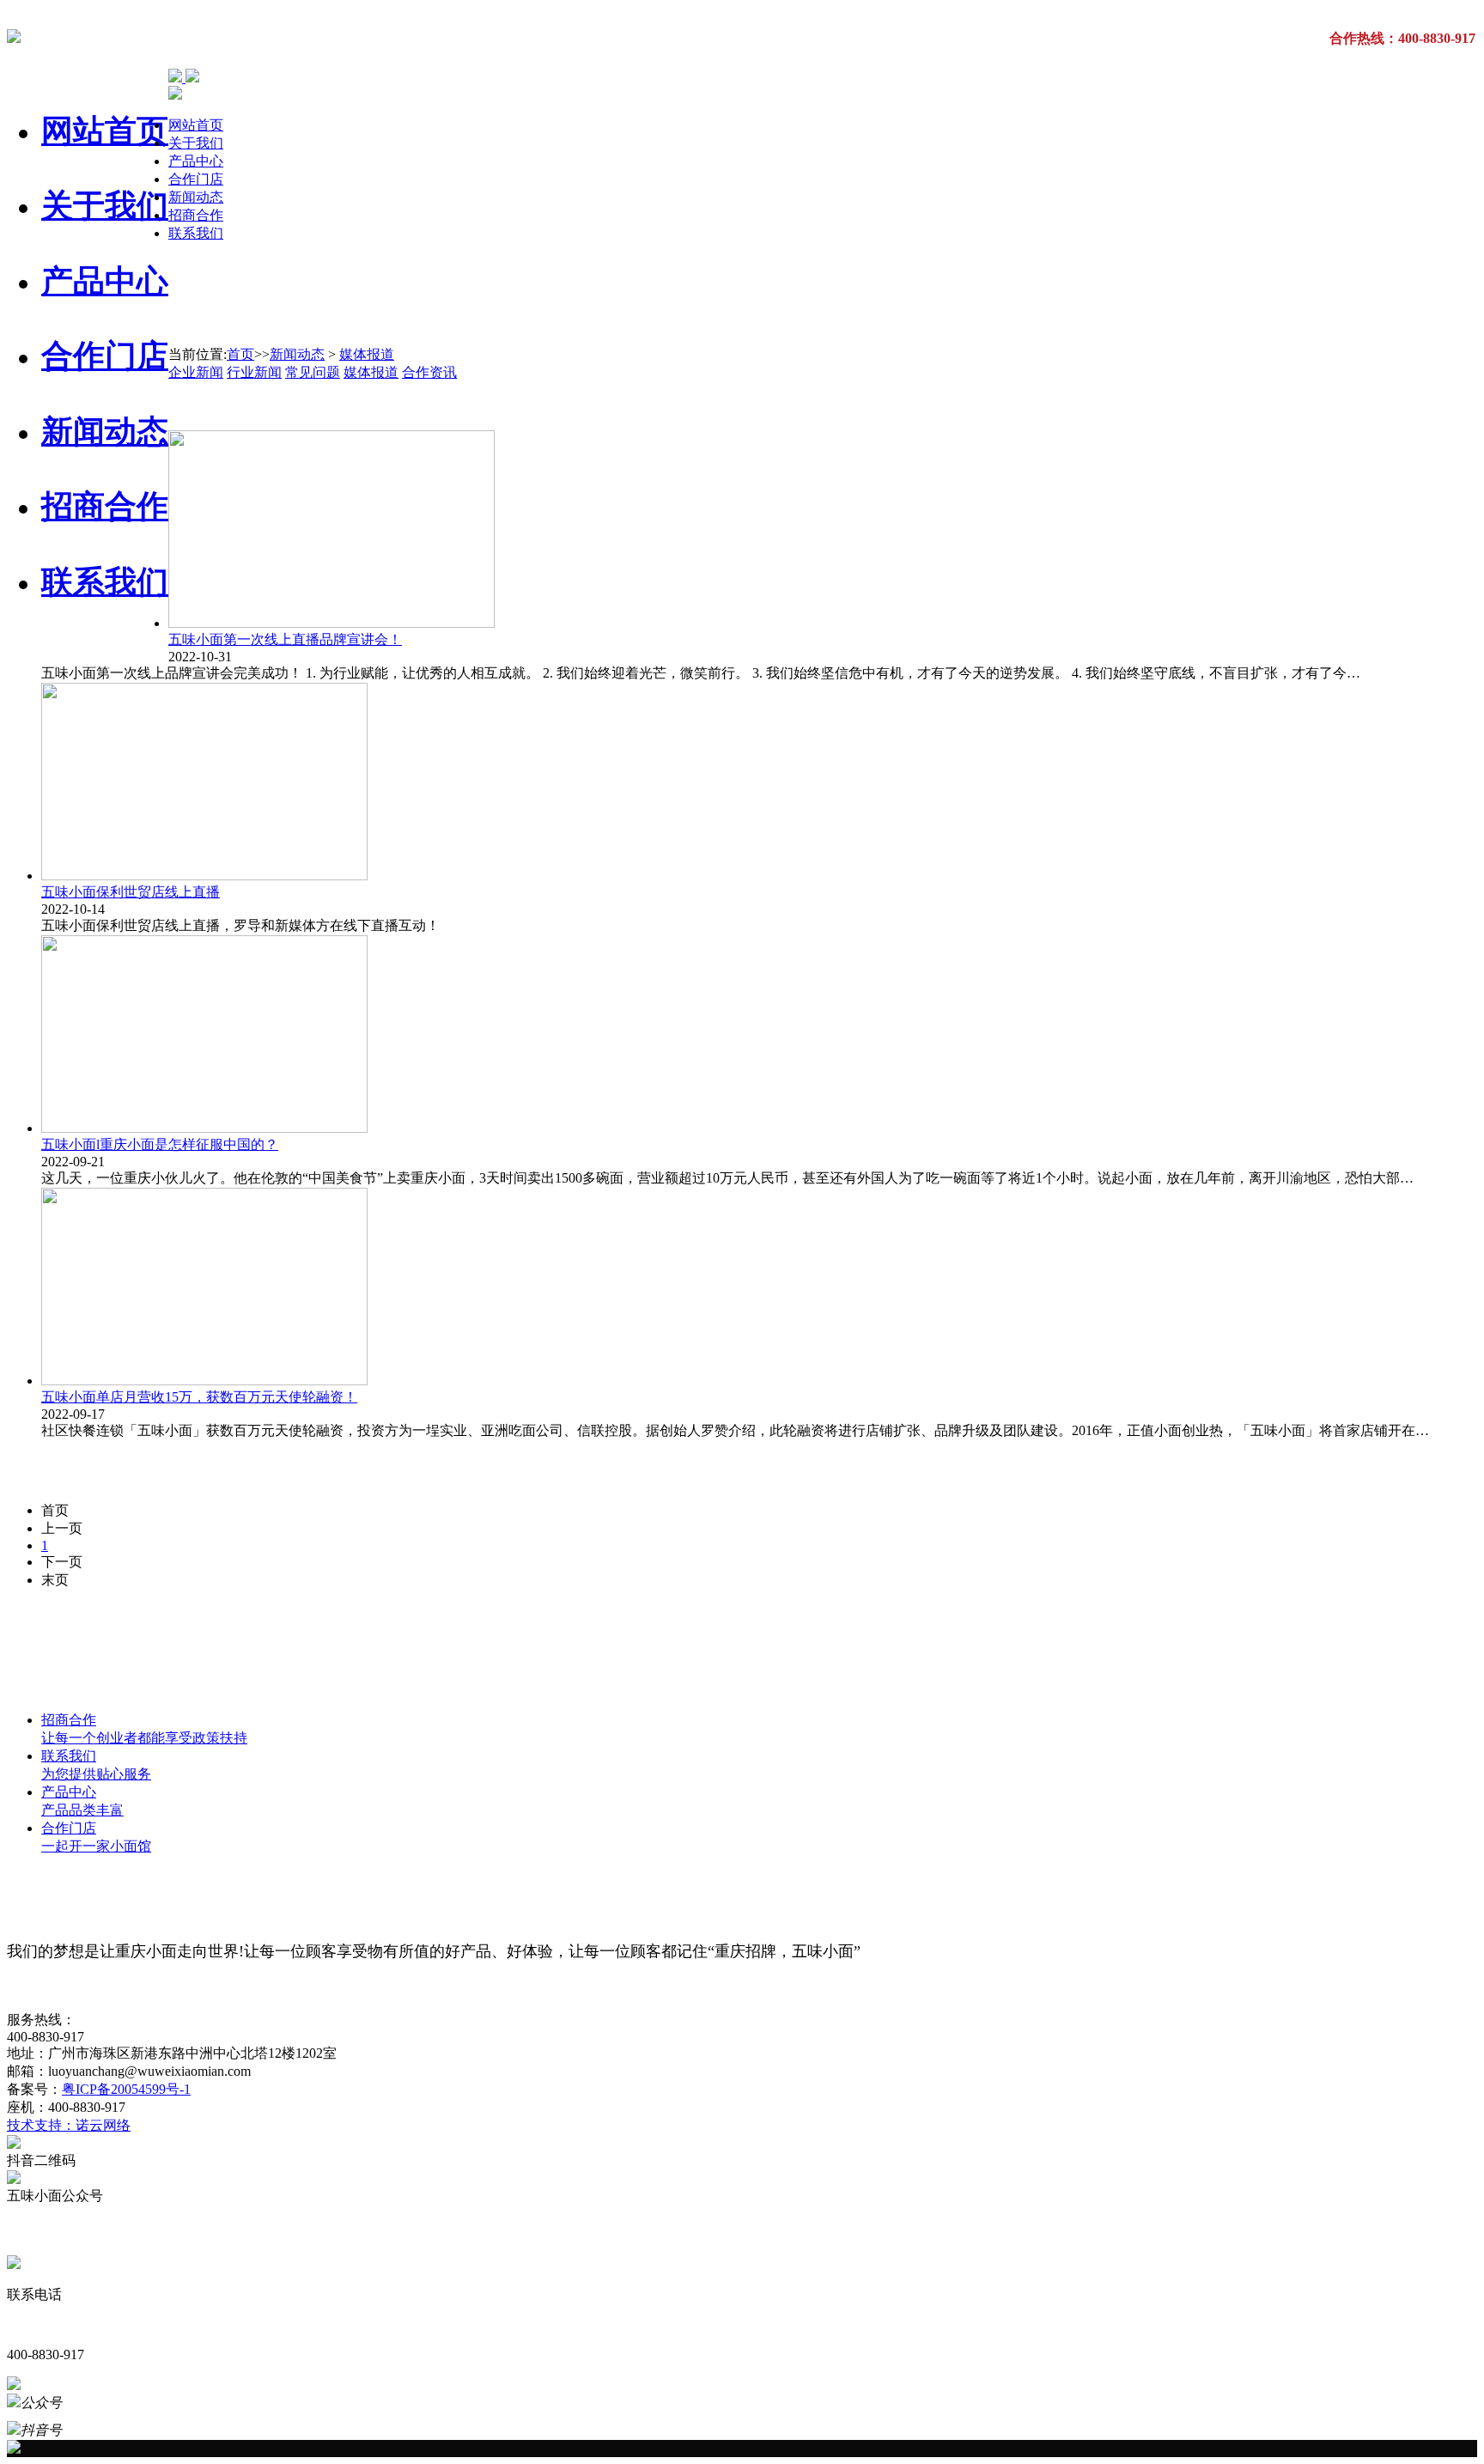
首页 (240, 354)
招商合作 (105, 506)
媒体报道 (367, 354)
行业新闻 (254, 372)
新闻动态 (105, 432)
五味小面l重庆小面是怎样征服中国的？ (160, 1144)
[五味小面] (14, 33)
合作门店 (105, 356)
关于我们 (105, 206)
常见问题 (313, 372)
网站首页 (105, 131)
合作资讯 (429, 372)
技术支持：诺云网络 (69, 2125)
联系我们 (105, 582)
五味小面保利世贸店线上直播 (131, 892)
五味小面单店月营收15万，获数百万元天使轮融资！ (199, 1397)
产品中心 (105, 281)
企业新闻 (196, 372)
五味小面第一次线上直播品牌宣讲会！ (285, 639)
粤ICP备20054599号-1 (126, 2089)
